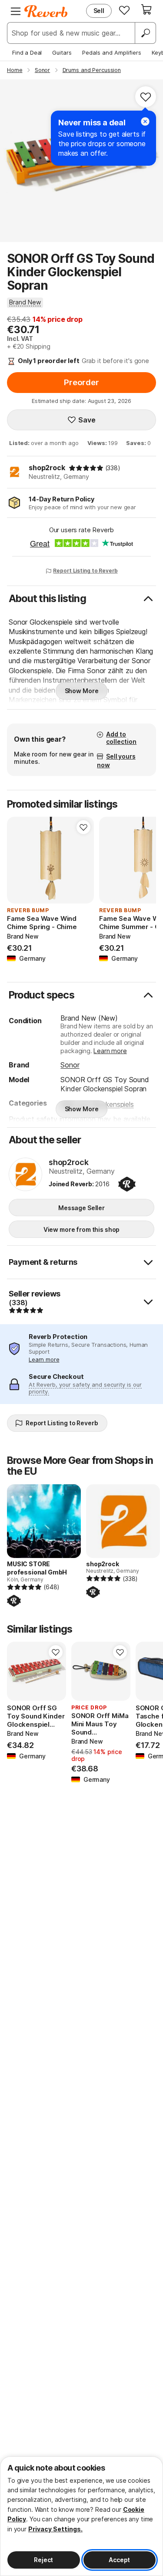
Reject (43, 2560)
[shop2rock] (25, 1175)
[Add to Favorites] (146, 97)
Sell (99, 11)
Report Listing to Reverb (85, 571)
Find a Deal (27, 52)
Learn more (110, 1051)
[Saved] (124, 10)
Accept (119, 2560)
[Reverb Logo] (46, 11)
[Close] (145, 121)
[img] (86, 468)
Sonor (70, 1065)
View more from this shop (82, 1229)
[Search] (145, 33)
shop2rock (47, 468)
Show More (82, 691)
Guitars (62, 52)
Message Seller (81, 1208)
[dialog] (81, 2516)
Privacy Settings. (55, 2529)
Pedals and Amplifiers (112, 52)
